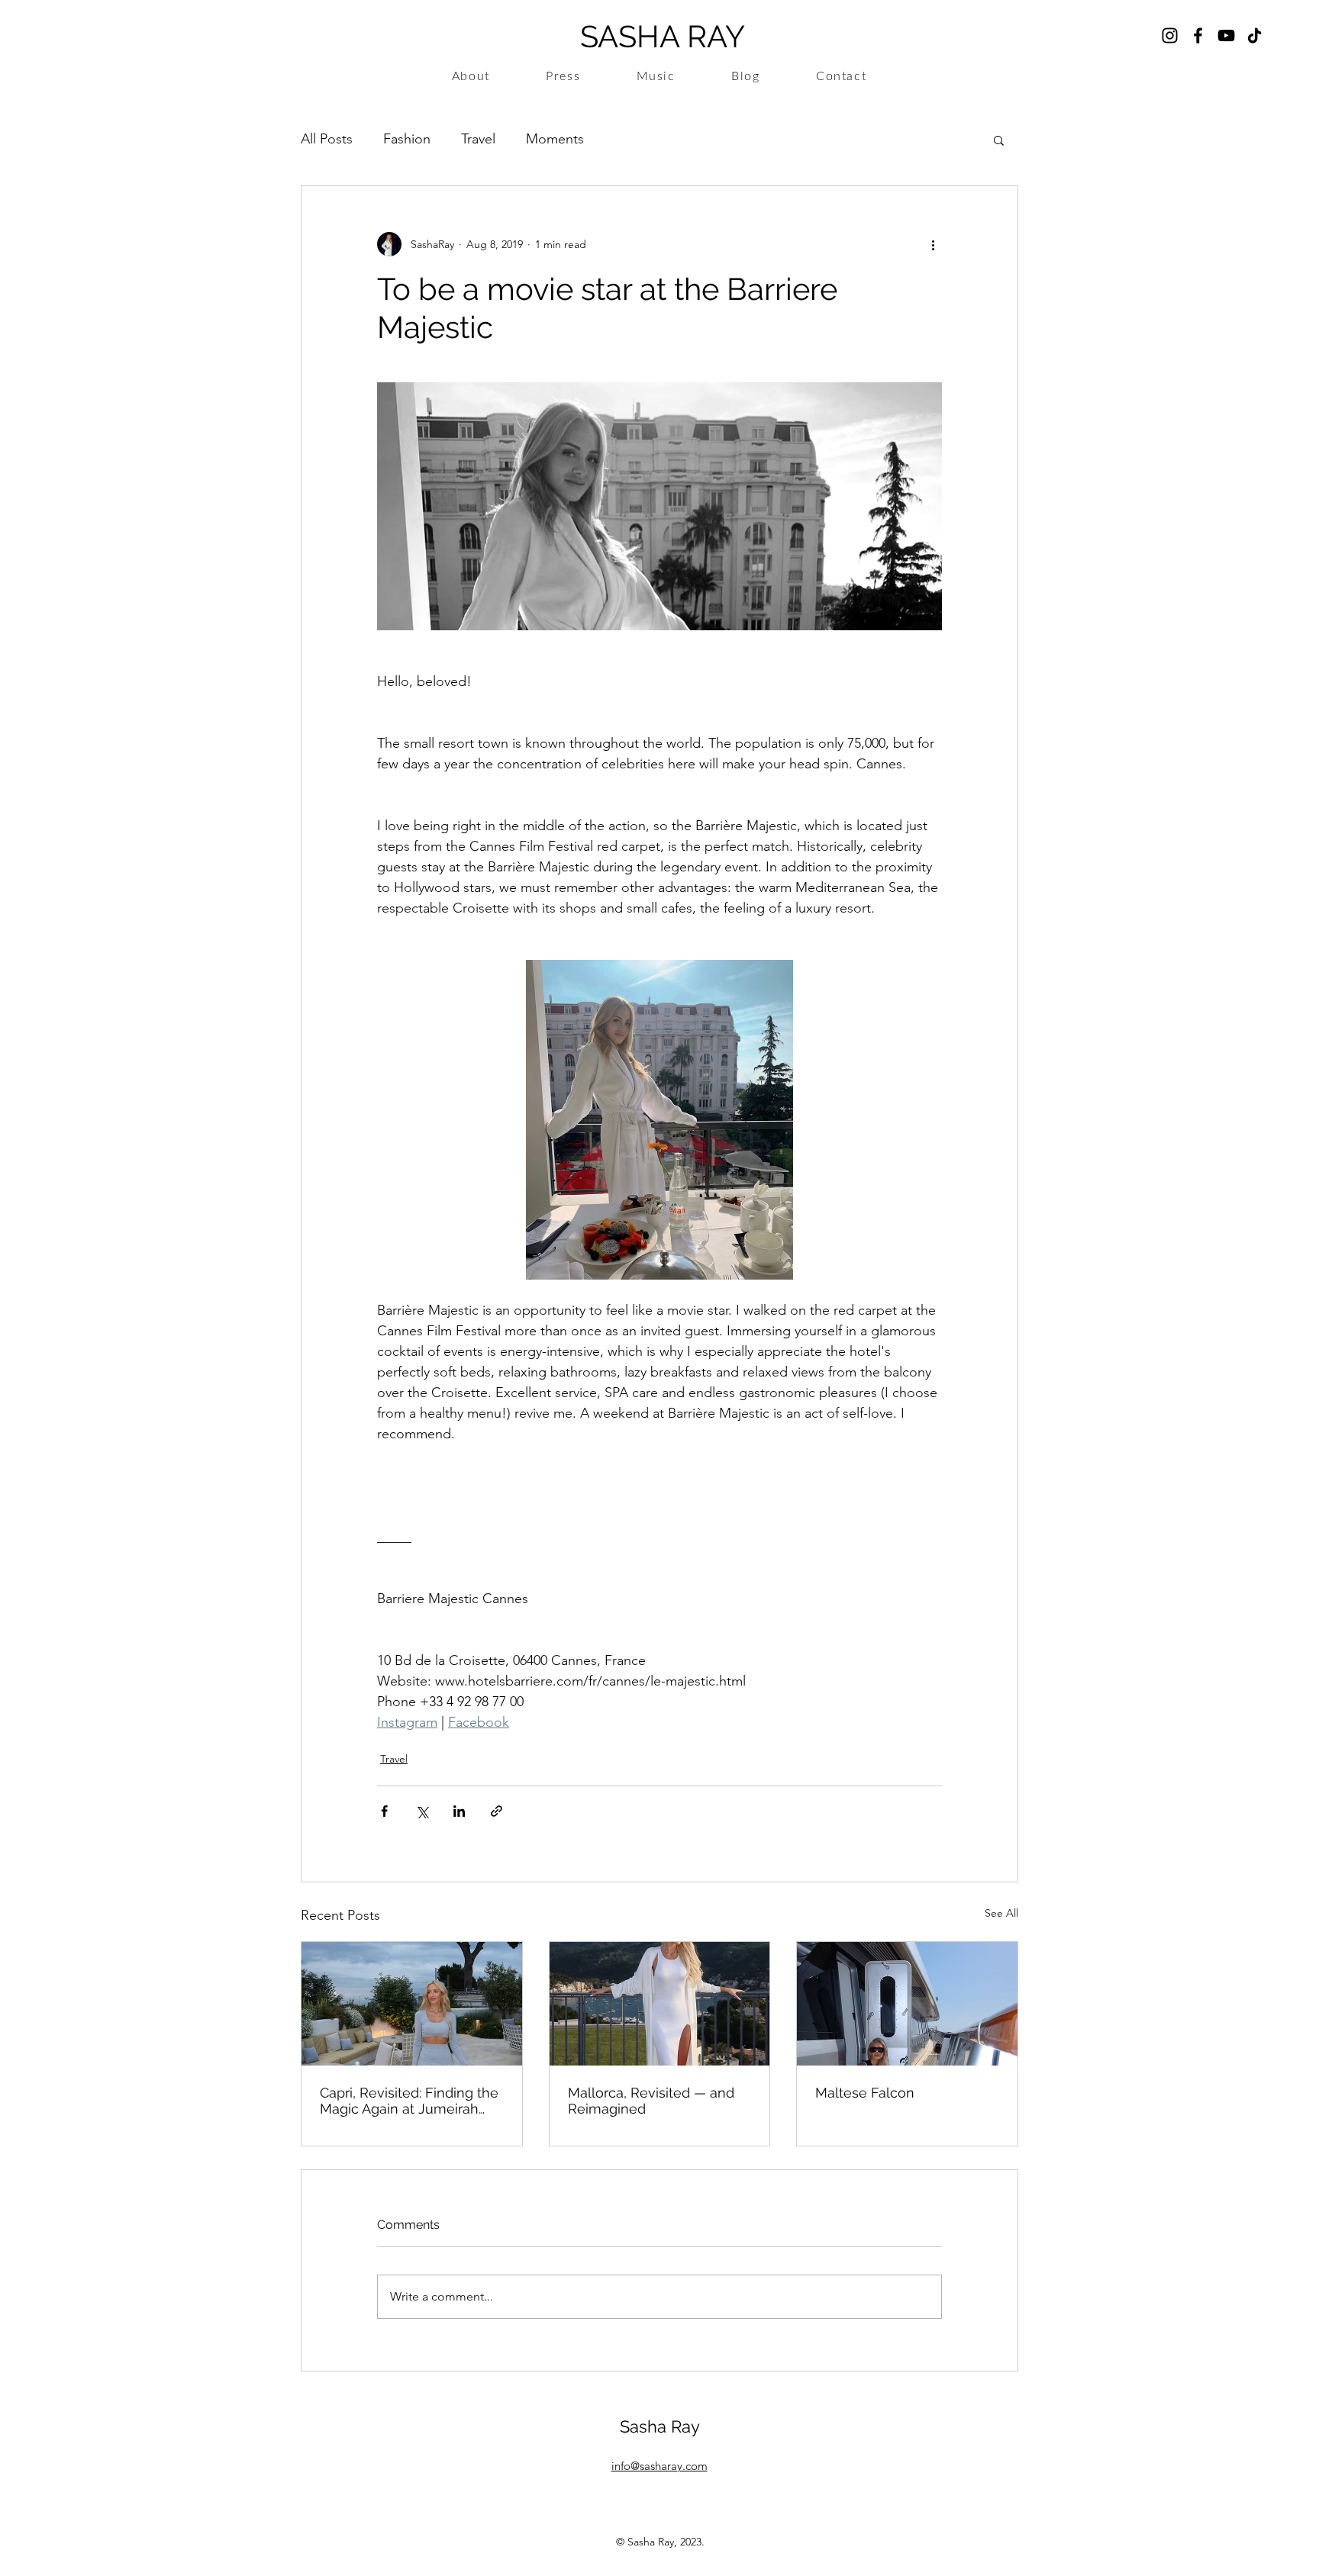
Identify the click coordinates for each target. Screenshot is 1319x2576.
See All (1001, 1913)
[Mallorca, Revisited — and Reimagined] (660, 2004)
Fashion (407, 139)
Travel (478, 139)
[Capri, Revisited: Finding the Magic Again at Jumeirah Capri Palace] (412, 2004)
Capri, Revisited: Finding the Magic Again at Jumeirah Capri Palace (409, 2101)
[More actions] (933, 244)
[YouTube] (1226, 35)
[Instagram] (1170, 35)
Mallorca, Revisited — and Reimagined (651, 2101)
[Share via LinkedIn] (459, 1811)
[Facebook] (1198, 35)
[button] (999, 140)
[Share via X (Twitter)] (422, 1811)
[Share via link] (497, 1811)
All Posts (327, 139)
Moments (555, 139)
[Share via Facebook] (384, 1811)
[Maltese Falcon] (907, 2004)
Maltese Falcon (865, 2093)
